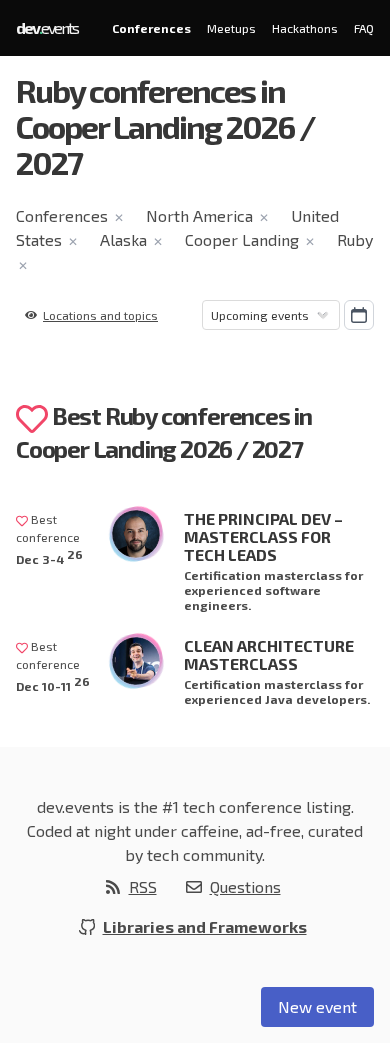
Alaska (123, 239)
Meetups (231, 28)
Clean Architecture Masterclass (269, 654)
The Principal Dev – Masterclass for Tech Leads (263, 536)
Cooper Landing (242, 239)
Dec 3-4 (49, 556)
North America (199, 215)
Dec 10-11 (53, 683)
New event (317, 1006)
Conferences (151, 28)
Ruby (355, 239)
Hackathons (305, 28)
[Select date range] (359, 315)
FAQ (364, 28)
